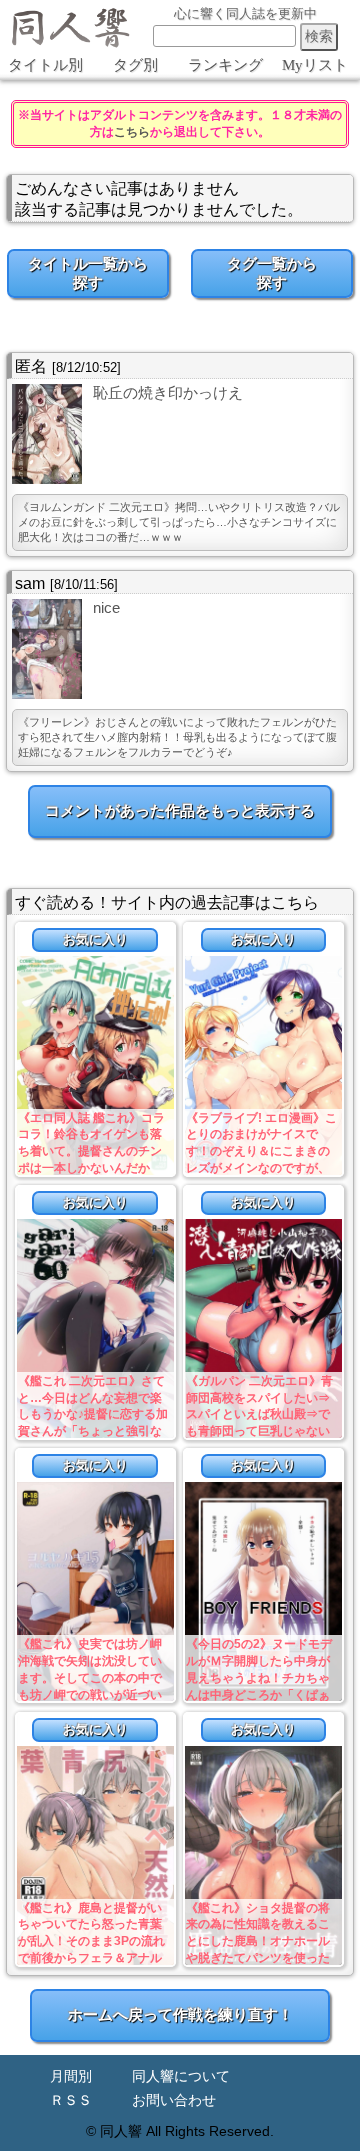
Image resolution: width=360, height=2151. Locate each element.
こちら (132, 132)
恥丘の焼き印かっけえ (168, 392)
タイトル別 (45, 65)
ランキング (225, 65)
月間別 (71, 2076)
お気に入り (95, 939)
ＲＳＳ (71, 2100)
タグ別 (135, 65)
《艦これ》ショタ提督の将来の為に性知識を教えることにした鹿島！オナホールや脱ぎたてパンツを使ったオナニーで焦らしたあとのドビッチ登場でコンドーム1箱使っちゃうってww (261, 1958)
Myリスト (315, 65)
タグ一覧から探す (272, 273)
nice (106, 607)
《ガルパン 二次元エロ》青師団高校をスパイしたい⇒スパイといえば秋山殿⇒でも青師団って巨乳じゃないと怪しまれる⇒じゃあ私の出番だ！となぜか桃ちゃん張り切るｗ (259, 1431)
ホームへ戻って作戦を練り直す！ (180, 2014)
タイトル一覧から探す (88, 273)
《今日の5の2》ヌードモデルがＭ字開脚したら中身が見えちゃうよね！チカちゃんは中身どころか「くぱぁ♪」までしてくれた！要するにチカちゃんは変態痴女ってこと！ (261, 1694)
